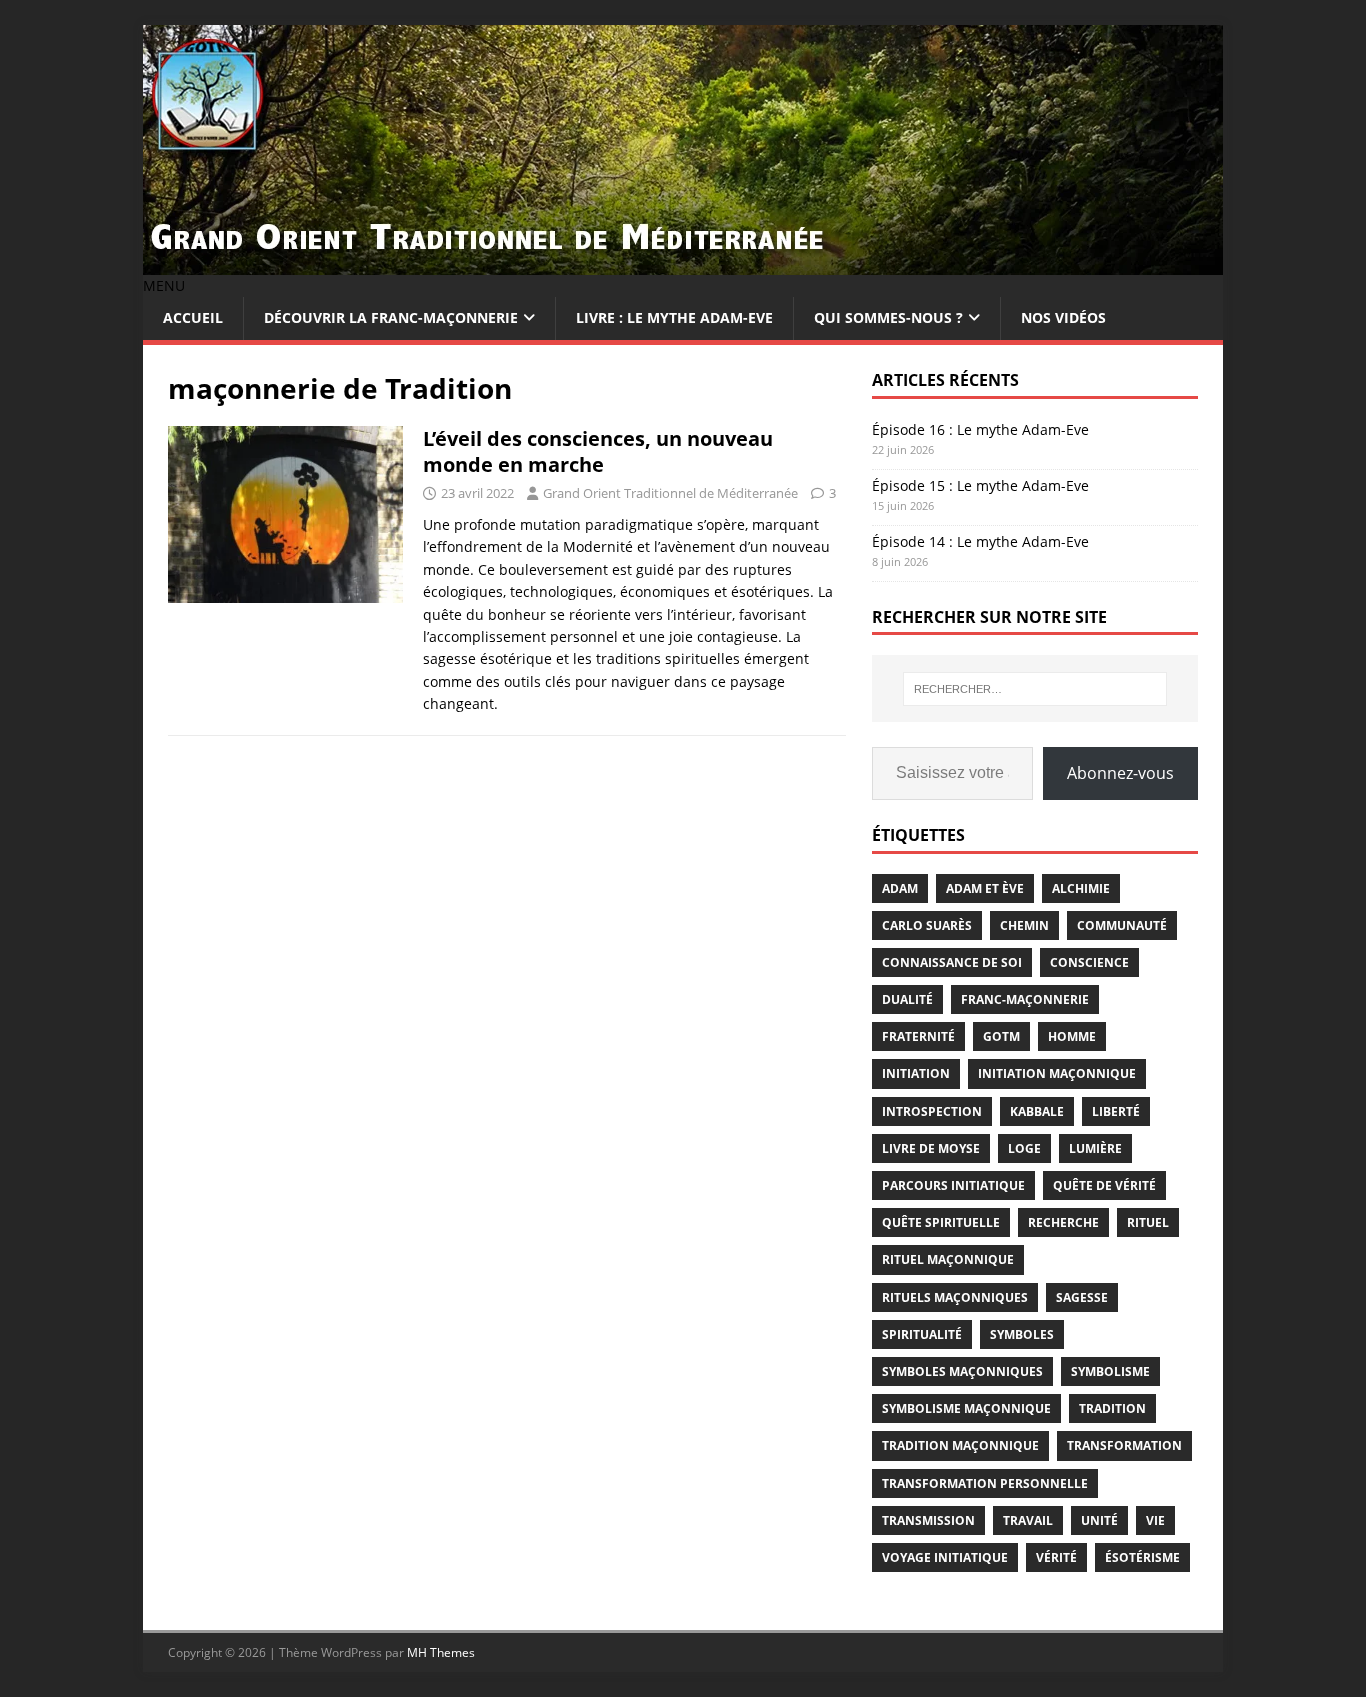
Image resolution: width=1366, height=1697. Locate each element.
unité (1099, 1520)
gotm (1001, 1036)
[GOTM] (683, 263)
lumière (1095, 1148)
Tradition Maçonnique (960, 1445)
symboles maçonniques (962, 1371)
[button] (164, 285)
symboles (1022, 1334)
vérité (1056, 1557)
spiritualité (922, 1334)
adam (900, 888)
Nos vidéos (1063, 317)
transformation (1124, 1445)
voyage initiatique (945, 1557)
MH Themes (441, 1652)
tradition (1112, 1408)
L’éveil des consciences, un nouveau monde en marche (598, 451)
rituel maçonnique (948, 1259)
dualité (907, 999)
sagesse (1082, 1297)
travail (1028, 1520)
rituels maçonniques (955, 1297)
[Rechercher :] (1035, 689)
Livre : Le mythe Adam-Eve (674, 317)
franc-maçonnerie (1025, 999)
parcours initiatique (953, 1185)
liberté (1116, 1111)
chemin (1024, 925)
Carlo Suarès (927, 925)
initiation (916, 1073)
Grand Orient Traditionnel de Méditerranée (670, 493)
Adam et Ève (985, 888)
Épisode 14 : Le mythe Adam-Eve (980, 541)
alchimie (1081, 888)
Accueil (193, 317)
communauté (1122, 925)
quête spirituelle (941, 1222)
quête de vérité (1104, 1185)
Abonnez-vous (1120, 773)
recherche (1063, 1222)
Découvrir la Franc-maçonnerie (391, 317)
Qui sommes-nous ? (888, 317)
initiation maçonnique (1057, 1073)
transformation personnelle (985, 1483)
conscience (1089, 962)
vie (1155, 1520)
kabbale (1037, 1111)
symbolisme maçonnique (966, 1408)
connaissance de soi (952, 962)
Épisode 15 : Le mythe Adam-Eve (980, 485)
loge (1024, 1148)
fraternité (918, 1036)
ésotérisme (1142, 1557)
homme (1072, 1036)
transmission (928, 1520)
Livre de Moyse (931, 1148)
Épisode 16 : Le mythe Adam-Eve (980, 429)
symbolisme (1110, 1371)
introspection (932, 1111)
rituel (1148, 1222)
